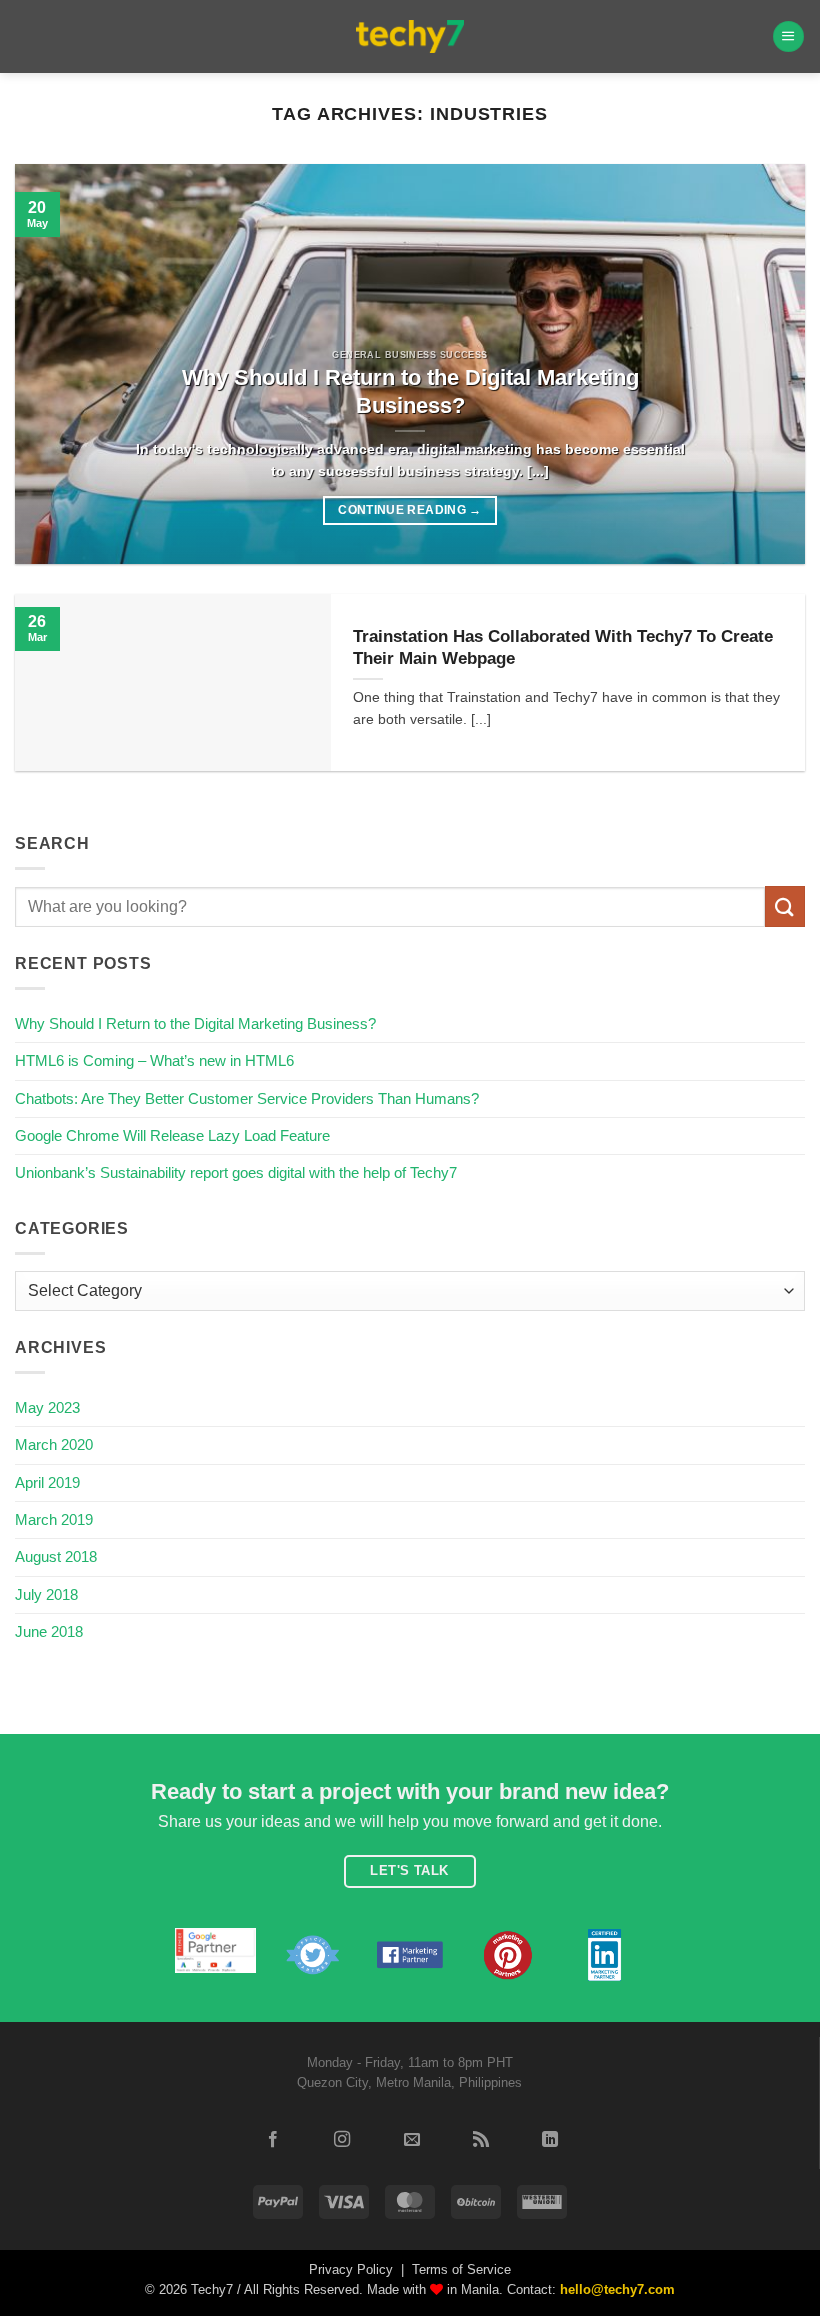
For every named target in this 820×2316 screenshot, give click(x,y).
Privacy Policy (351, 2269)
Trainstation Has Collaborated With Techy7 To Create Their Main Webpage (563, 647)
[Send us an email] (411, 2140)
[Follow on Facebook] (273, 2140)
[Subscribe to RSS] (481, 2140)
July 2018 (46, 1594)
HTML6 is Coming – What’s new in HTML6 (154, 1060)
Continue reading (409, 510)
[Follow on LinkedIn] (550, 2140)
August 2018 (56, 1556)
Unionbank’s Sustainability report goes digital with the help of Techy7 (236, 1172)
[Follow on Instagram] (342, 2140)
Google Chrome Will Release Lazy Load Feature (172, 1135)
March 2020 (54, 1444)
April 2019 (47, 1482)
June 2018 (49, 1631)
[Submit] (785, 906)
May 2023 (47, 1407)
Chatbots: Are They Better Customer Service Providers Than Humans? (247, 1098)
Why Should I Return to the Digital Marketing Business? (410, 391)
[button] (788, 36)
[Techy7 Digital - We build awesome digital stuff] (410, 36)
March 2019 (54, 1519)
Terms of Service (461, 2269)
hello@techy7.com (617, 2289)
